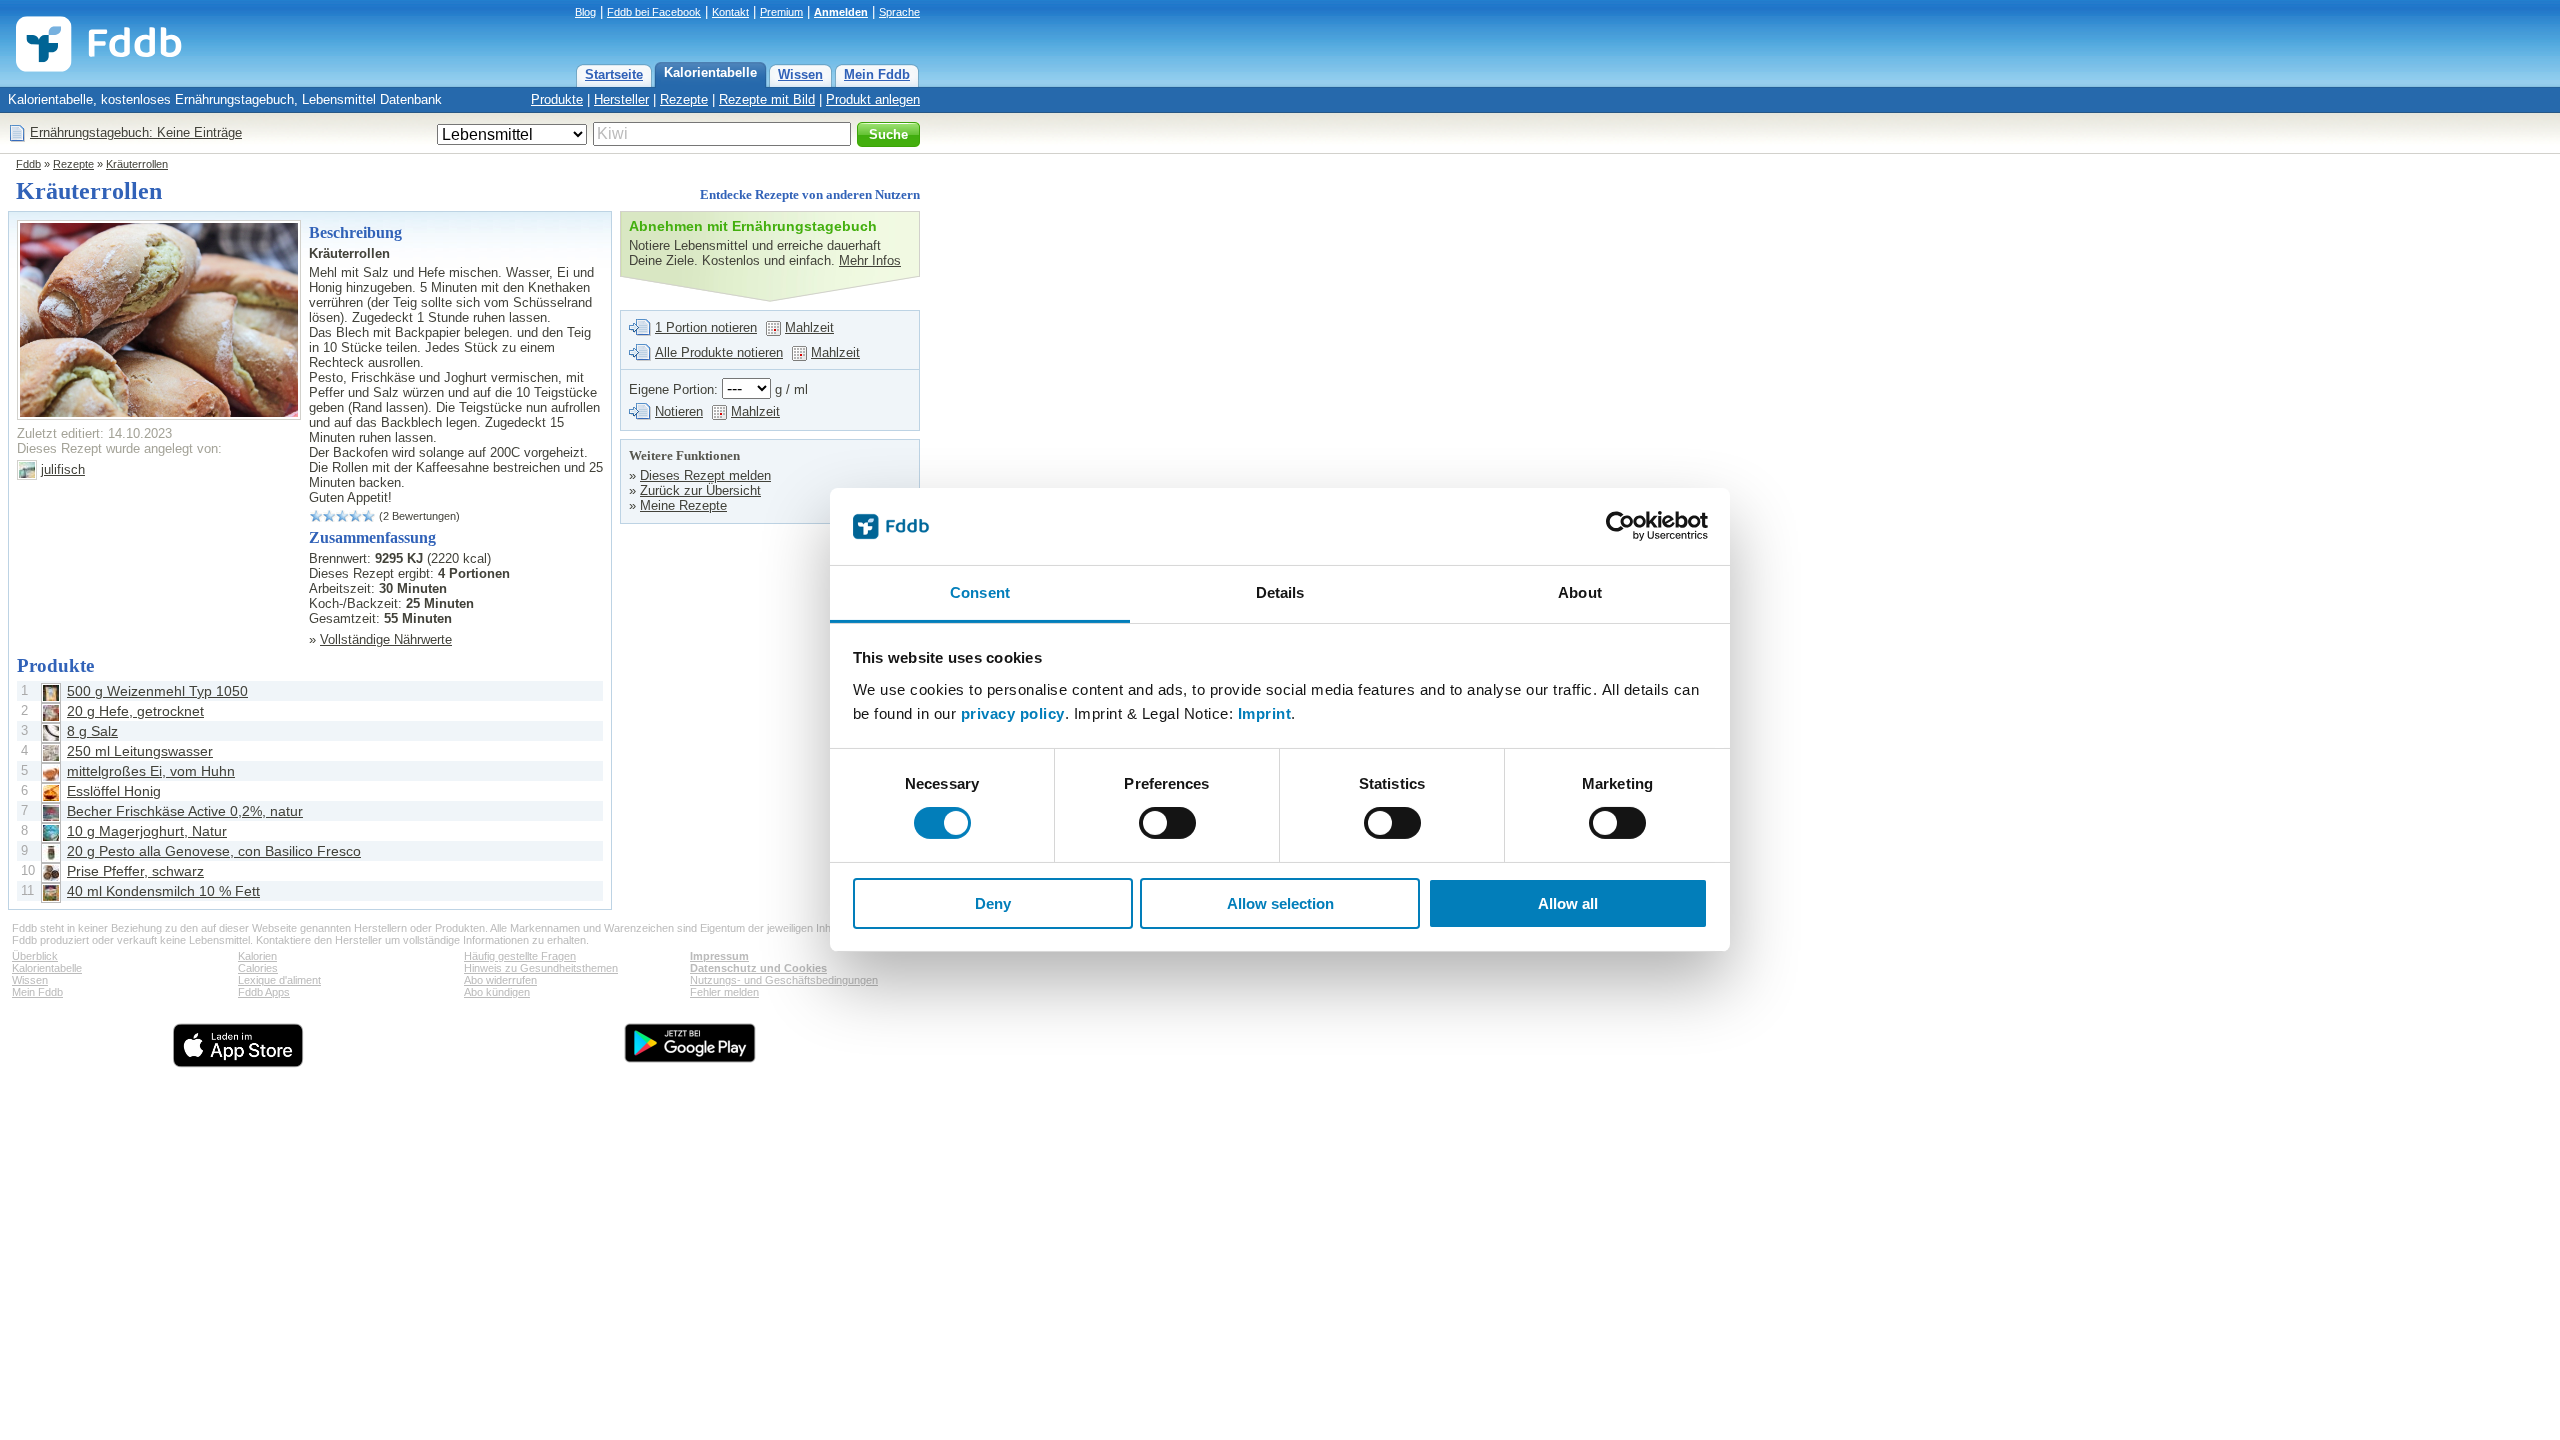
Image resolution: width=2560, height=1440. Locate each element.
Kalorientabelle (710, 72)
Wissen (800, 74)
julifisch (63, 469)
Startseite (614, 74)
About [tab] (1580, 592)
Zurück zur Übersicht (700, 490)
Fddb (28, 164)
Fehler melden (724, 992)
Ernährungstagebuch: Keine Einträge (136, 132)
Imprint (1265, 713)
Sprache (899, 12)
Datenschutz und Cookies (758, 968)
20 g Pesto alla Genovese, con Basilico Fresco (214, 851)
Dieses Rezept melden (705, 475)
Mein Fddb (877, 74)
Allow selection (1280, 903)
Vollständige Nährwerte (386, 639)
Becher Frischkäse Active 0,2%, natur (185, 811)
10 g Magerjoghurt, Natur (147, 831)
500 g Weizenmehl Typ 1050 (157, 691)
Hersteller (621, 99)
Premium (781, 12)
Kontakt (730, 12)
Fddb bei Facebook (654, 12)
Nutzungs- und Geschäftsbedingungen (784, 980)
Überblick (35, 956)
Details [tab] (1280, 592)
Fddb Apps (264, 992)
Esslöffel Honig (114, 791)
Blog (585, 12)
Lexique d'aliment (279, 980)
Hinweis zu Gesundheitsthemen (541, 968)
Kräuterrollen (137, 164)
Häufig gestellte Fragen (520, 956)
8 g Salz (92, 731)
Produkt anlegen (873, 99)
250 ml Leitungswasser (140, 751)
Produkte (557, 99)
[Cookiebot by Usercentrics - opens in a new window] (1620, 526)
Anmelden (841, 12)
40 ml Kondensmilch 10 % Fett (163, 891)
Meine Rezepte (683, 505)
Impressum (719, 956)
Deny (993, 903)
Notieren (679, 411)
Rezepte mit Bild (767, 99)
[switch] (1167, 823)
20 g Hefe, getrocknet (135, 711)
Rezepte (684, 99)
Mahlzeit (809, 327)
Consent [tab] (980, 592)
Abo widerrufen (500, 980)
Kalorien (257, 956)
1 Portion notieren (706, 327)
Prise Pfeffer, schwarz (135, 871)
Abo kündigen (497, 992)
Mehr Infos (870, 260)
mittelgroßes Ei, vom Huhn (151, 771)
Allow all (1568, 903)
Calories (258, 968)
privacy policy (1013, 713)
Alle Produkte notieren (719, 352)
